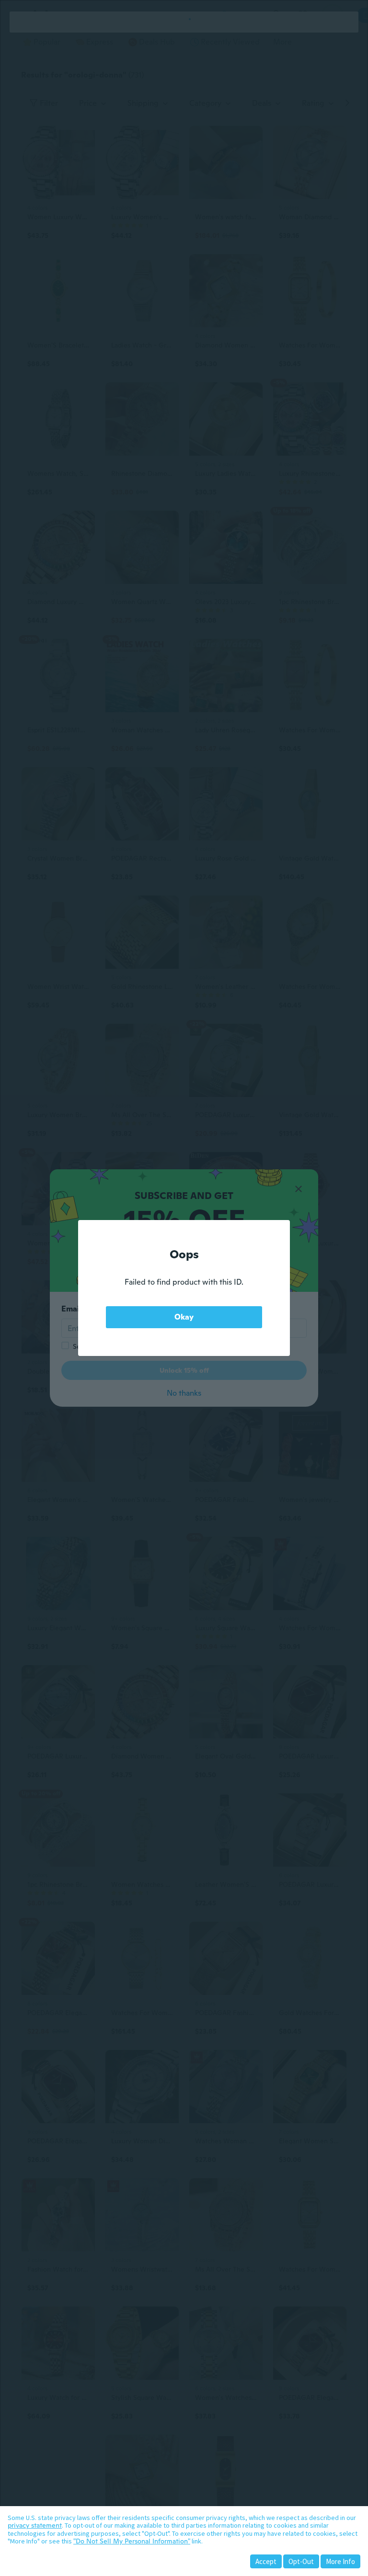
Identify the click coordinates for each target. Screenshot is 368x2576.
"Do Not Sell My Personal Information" (132, 2541)
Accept (266, 2561)
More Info (340, 2561)
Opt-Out (301, 2561)
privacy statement (35, 2525)
